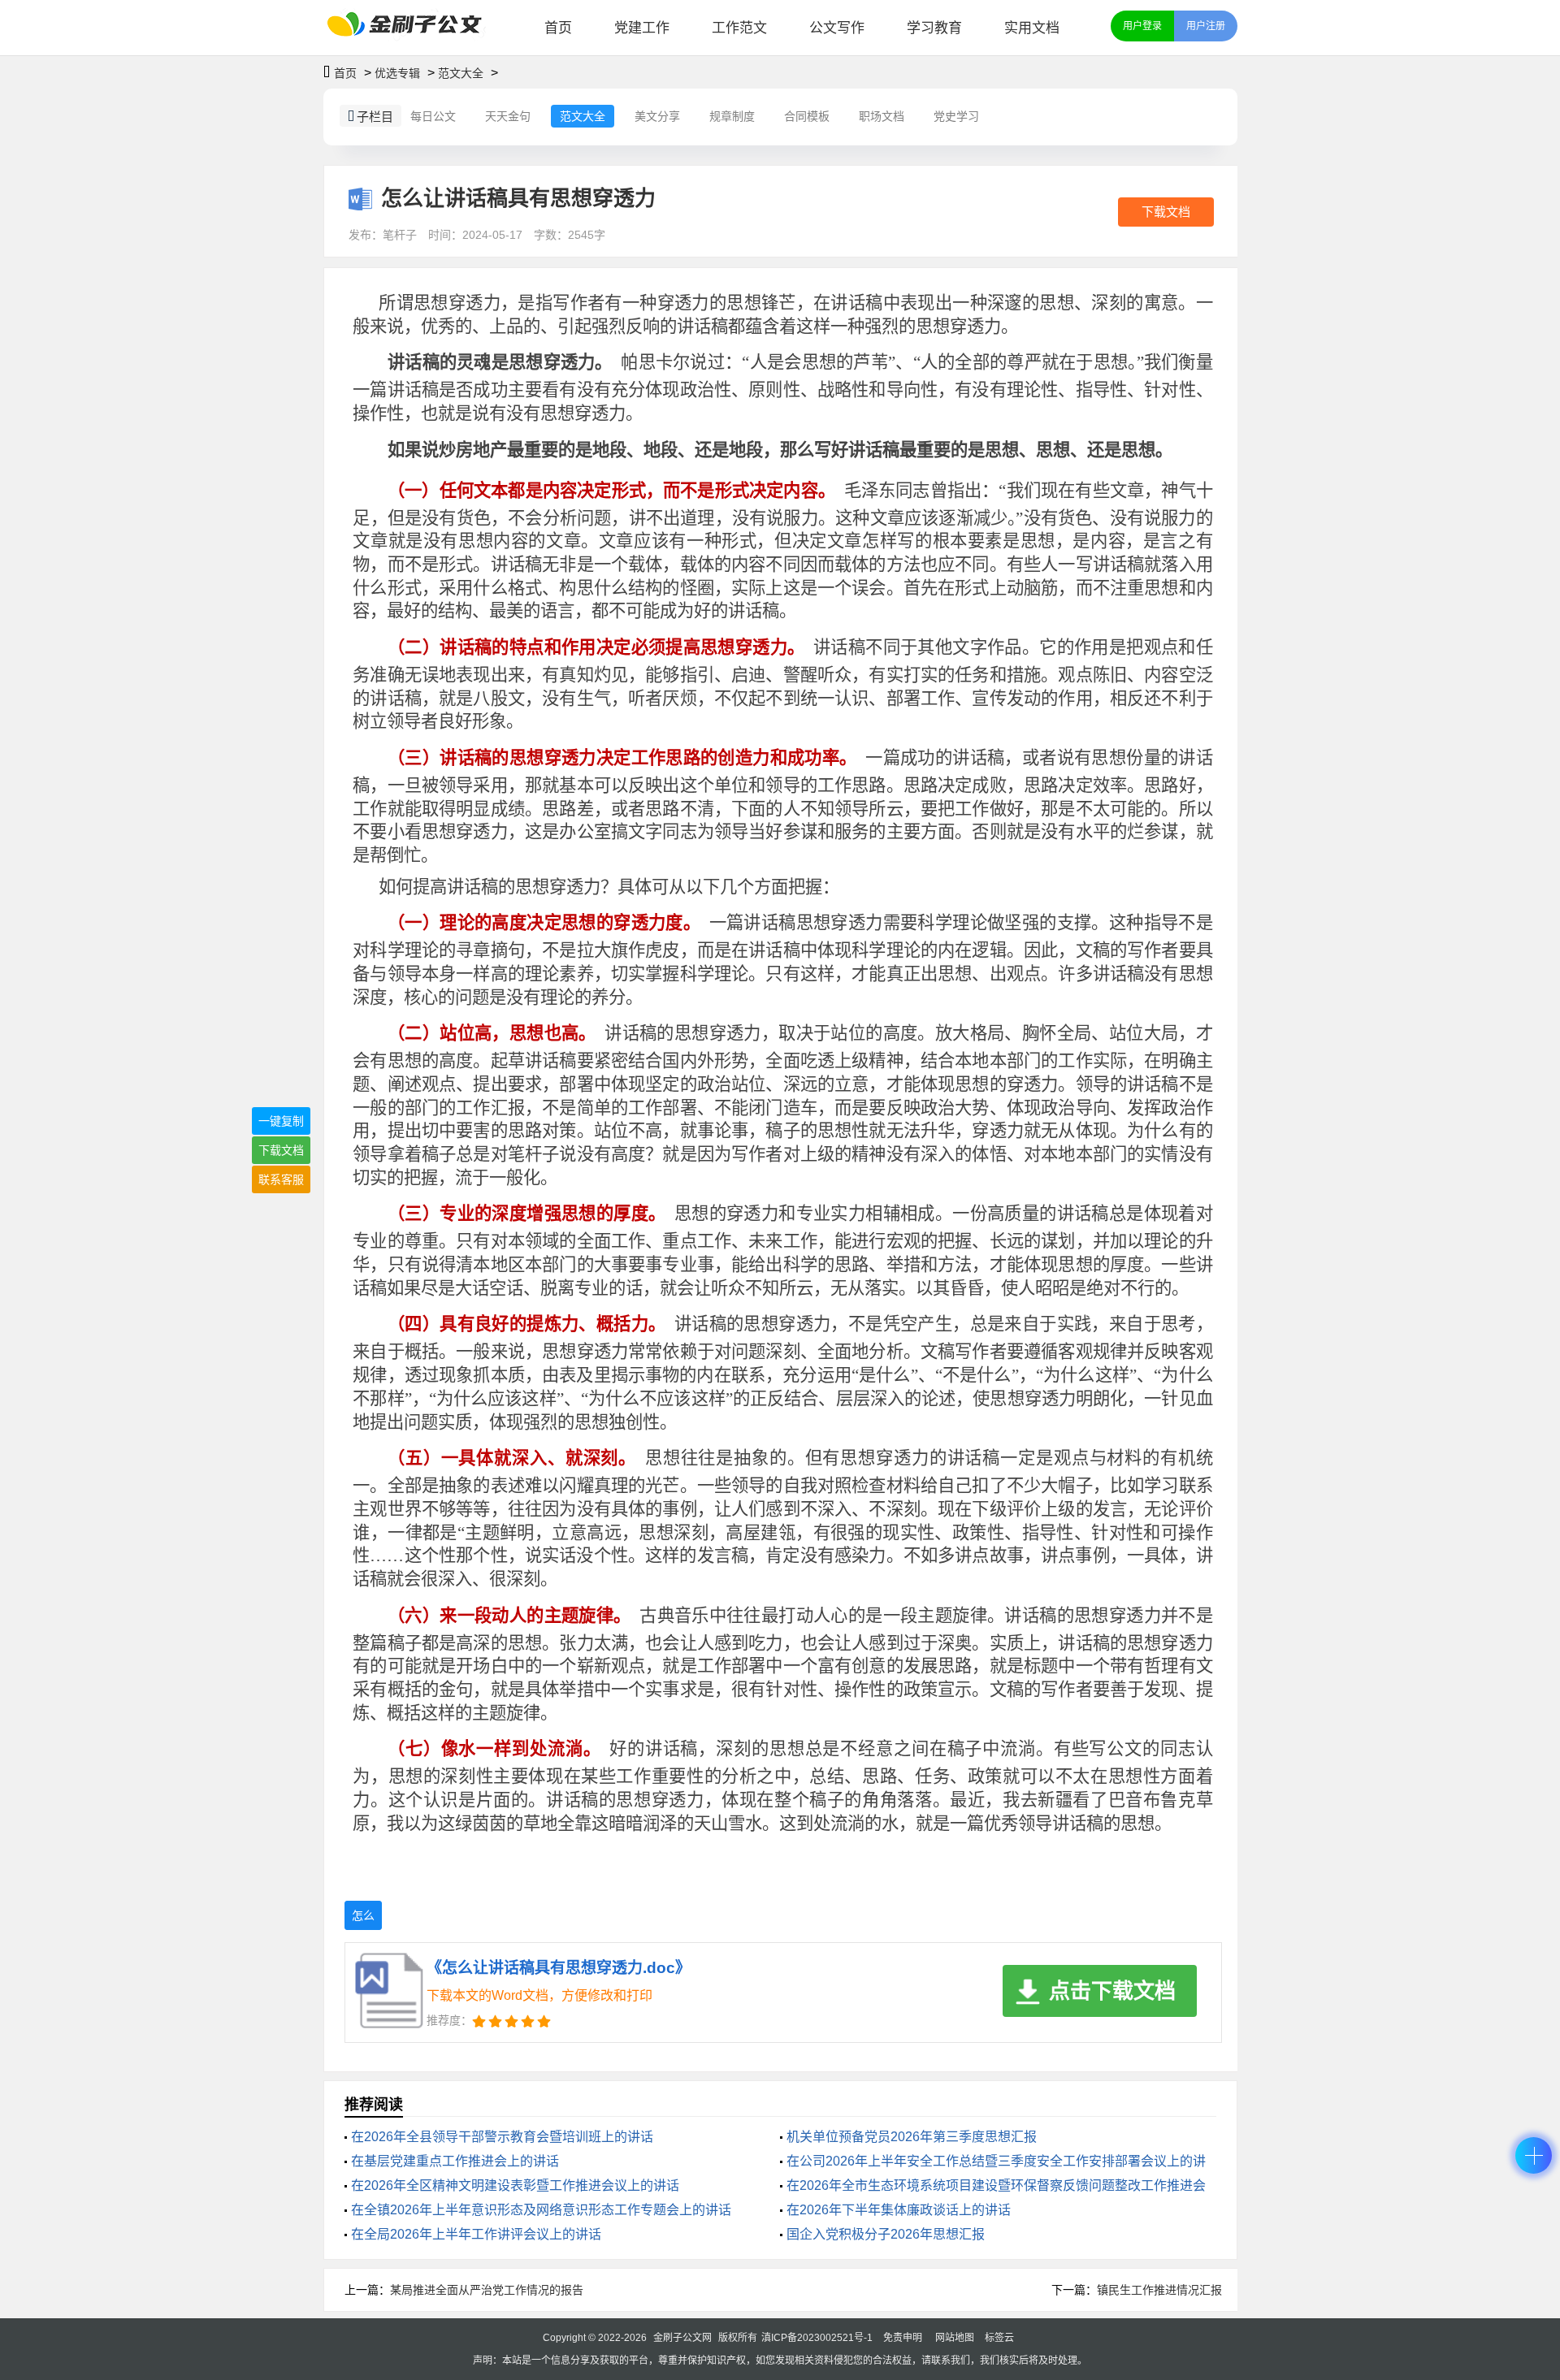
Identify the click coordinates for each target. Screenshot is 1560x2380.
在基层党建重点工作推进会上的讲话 (455, 2161)
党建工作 (642, 28)
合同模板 (807, 116)
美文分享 (657, 116)
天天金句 (508, 116)
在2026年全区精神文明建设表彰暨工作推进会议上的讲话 (515, 2185)
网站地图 (955, 2338)
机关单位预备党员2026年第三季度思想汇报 (912, 2137)
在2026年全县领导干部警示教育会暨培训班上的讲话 (502, 2137)
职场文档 (882, 116)
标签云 (999, 2338)
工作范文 (739, 28)
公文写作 (837, 28)
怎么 (363, 1915)
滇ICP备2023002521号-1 (817, 2338)
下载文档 (1166, 212)
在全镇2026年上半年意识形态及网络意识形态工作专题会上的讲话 (541, 2210)
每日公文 (433, 116)
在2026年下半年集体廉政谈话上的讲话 (899, 2210)
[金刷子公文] (411, 28)
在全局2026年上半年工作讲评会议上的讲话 (476, 2234)
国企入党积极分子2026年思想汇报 (886, 2234)
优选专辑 (397, 73)
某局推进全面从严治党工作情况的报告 (487, 2290)
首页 (558, 28)
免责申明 (903, 2338)
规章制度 (732, 116)
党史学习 (956, 116)
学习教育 (934, 28)
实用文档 (1032, 28)
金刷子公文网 (682, 2338)
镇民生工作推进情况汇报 (1159, 2290)
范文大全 (461, 73)
